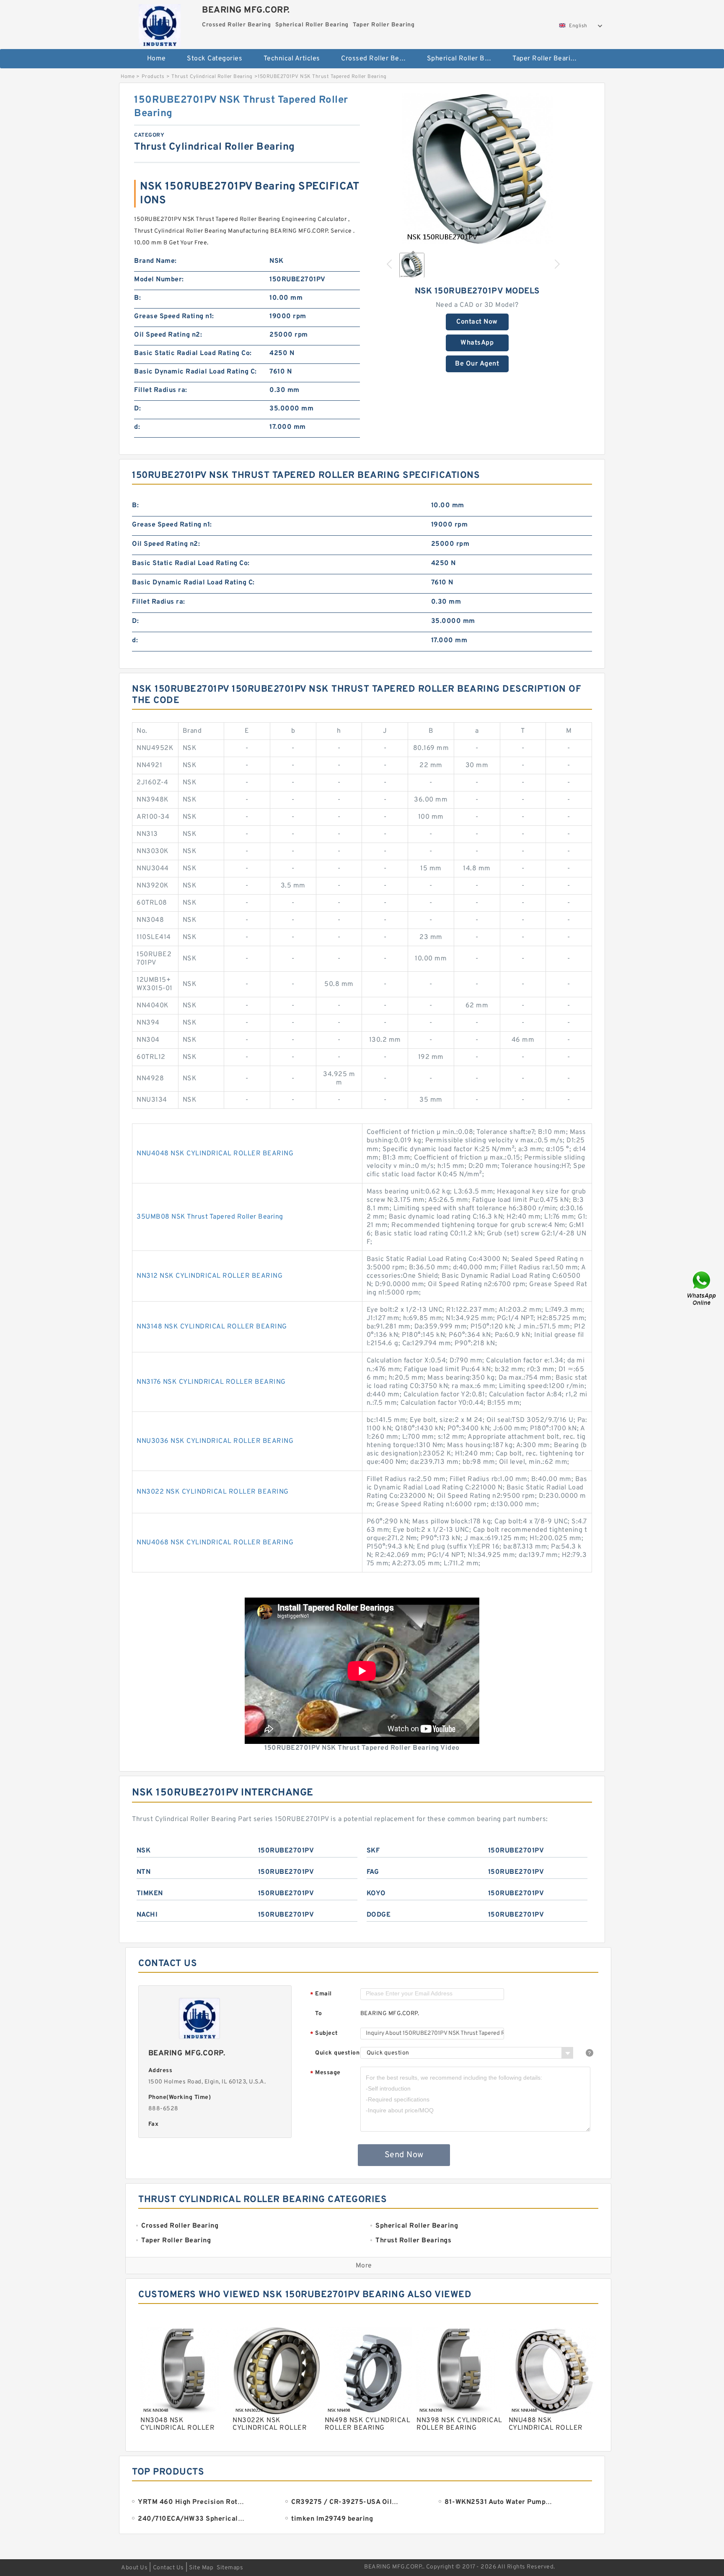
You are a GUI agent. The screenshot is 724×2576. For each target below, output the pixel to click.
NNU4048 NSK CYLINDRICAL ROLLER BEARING (215, 1154)
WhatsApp (477, 343)
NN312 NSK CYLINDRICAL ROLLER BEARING (209, 1276)
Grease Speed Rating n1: (174, 316)
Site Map (201, 2568)
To (318, 2014)
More (364, 2266)
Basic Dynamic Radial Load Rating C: (195, 372)
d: (137, 427)
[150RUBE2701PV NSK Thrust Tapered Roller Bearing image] (477, 169)
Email (321, 1994)
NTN (144, 1872)
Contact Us (168, 2568)
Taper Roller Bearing (545, 59)
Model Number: (159, 280)
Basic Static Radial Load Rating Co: (193, 353)
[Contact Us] (702, 1288)
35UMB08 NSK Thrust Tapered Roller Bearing (210, 1217)
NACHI (147, 1915)
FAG (373, 1872)
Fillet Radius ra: (161, 390)
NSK (144, 1851)
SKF (373, 1851)
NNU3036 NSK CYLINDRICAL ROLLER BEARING (215, 1441)
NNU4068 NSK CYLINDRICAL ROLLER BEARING (215, 1543)
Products (153, 77)
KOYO (376, 1894)
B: (137, 298)
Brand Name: (155, 261)
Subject (324, 2034)
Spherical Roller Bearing (464, 59)
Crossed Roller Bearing (378, 59)
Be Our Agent (477, 364)
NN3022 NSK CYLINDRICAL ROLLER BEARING (213, 1492)
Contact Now (477, 322)
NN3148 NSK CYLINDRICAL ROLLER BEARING (212, 1327)
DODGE (379, 1915)
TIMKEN (150, 1894)
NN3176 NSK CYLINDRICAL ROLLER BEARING (211, 1382)
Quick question (337, 2053)
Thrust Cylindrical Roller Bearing (212, 77)
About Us (134, 2568)
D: (137, 409)
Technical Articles (292, 59)
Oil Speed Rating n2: (168, 335)
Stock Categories (215, 59)
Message (325, 2073)
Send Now (404, 2155)
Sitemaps (230, 2568)
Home (156, 59)
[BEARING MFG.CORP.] (159, 23)
